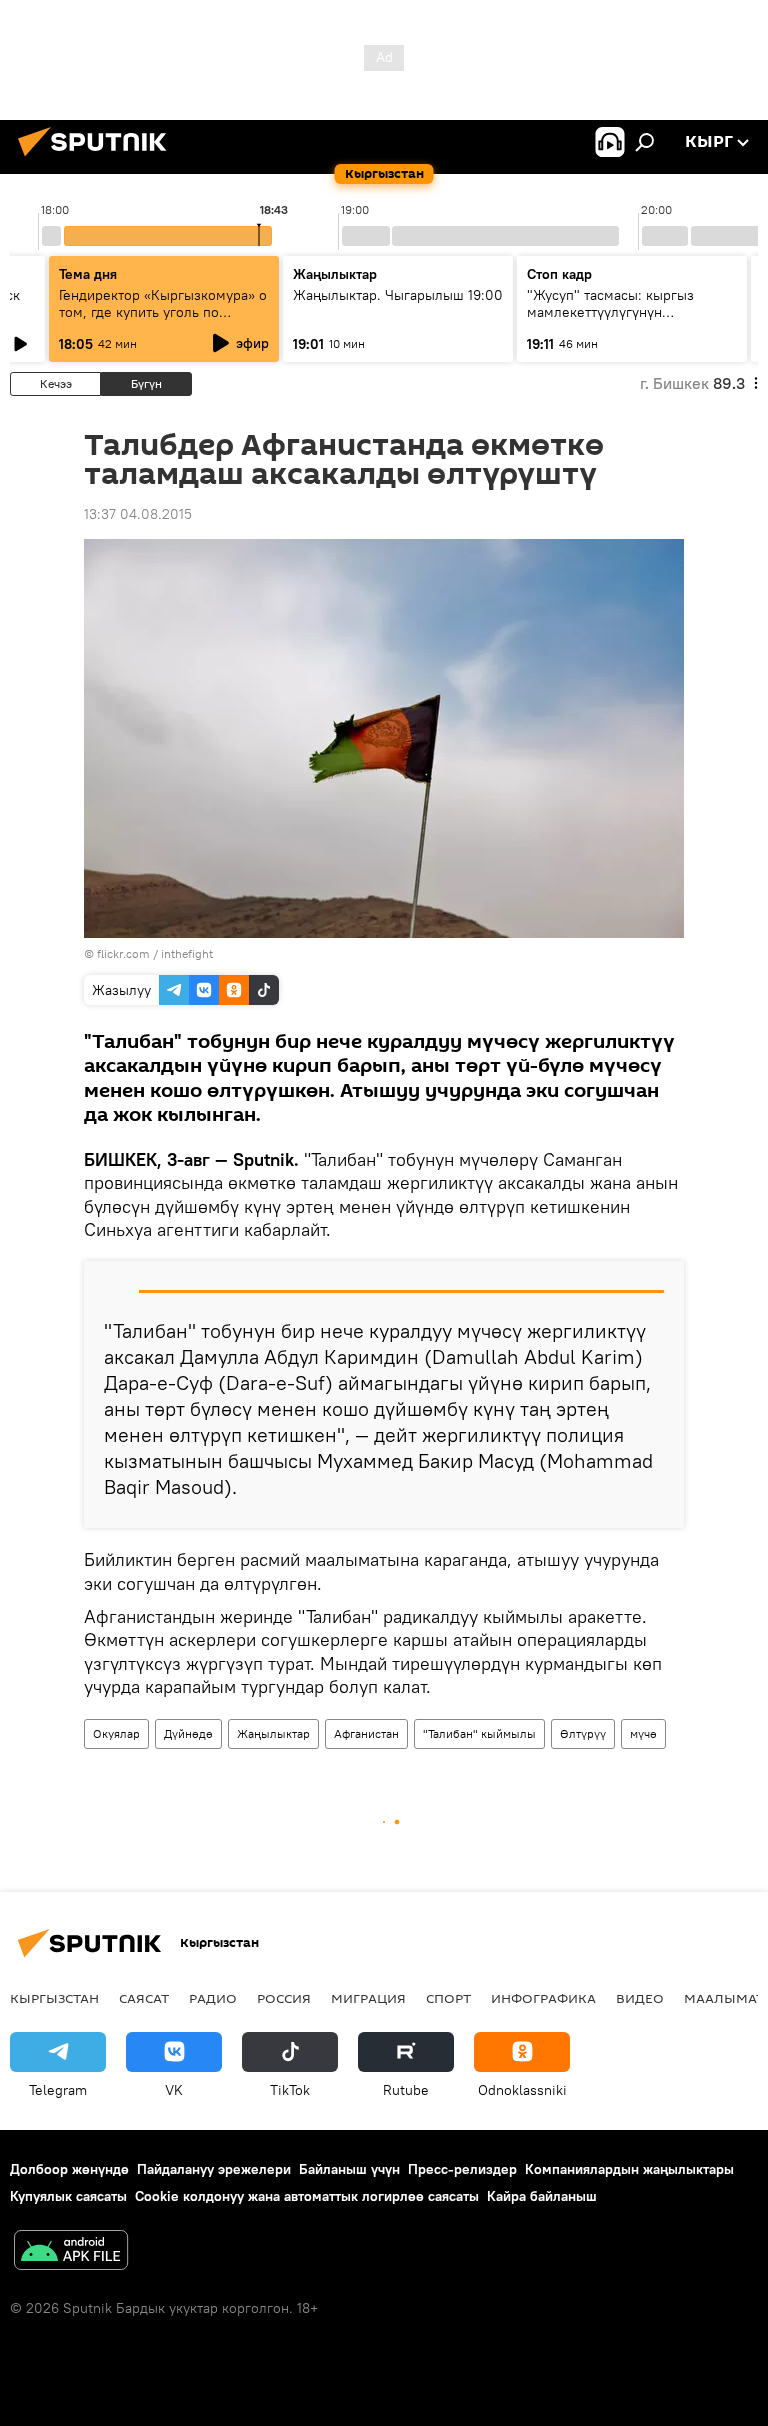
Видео (640, 1998)
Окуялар (116, 1733)
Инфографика (543, 1998)
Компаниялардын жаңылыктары (629, 2169)
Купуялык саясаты (68, 2196)
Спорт (448, 1998)
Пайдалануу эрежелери (214, 2169)
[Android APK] (71, 2252)
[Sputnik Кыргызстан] (98, 159)
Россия (284, 1998)
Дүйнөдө (188, 1733)
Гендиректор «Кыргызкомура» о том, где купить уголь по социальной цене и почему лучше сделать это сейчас (163, 320)
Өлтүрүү (583, 1733)
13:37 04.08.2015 (138, 514)
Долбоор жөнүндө (69, 2169)
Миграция (368, 1998)
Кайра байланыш (542, 2196)
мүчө (643, 1733)
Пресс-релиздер (462, 2169)
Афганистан (366, 1733)
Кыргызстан (54, 1998)
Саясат (144, 1998)
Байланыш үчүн (349, 2169)
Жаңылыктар (273, 1733)
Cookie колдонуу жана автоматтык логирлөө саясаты (307, 2196)
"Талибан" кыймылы (479, 1733)
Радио (213, 1998)
